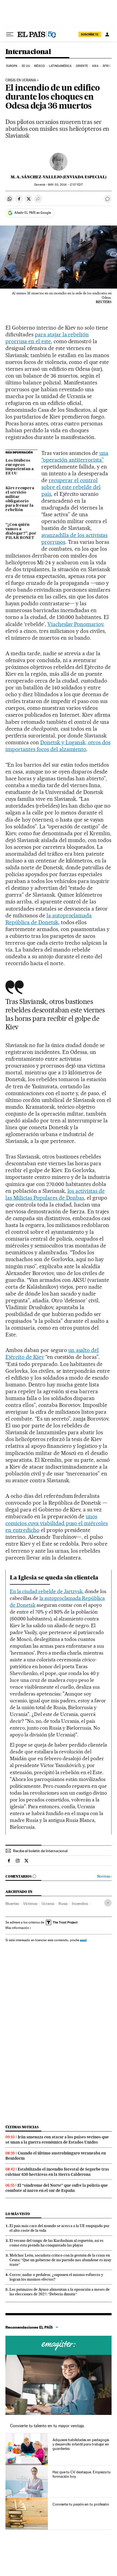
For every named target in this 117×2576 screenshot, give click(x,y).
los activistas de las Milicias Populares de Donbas (55, 1194)
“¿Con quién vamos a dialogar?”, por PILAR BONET (21, 531)
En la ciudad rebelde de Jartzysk (46, 1591)
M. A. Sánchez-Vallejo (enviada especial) (59, 177)
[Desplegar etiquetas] (108, 1903)
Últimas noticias (22, 2127)
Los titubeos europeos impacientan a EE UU (20, 467)
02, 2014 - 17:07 (65, 185)
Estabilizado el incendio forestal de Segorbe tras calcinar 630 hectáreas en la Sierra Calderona (57, 2172)
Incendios (80, 1904)
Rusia (63, 1904)
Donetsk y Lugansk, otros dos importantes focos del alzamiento (58, 746)
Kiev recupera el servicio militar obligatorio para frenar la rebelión (20, 499)
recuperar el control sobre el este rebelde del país (71, 487)
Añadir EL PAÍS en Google (33, 213)
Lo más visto (18, 2214)
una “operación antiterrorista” (75, 456)
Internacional (28, 52)
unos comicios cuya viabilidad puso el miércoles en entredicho (57, 1523)
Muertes (12, 1904)
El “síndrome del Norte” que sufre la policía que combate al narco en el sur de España (57, 2188)
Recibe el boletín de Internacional (40, 1851)
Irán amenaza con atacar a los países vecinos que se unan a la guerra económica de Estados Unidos (57, 2140)
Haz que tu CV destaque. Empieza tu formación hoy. (82, 2474)
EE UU (26, 66)
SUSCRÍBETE (90, 34)
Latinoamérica (60, 66)
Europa (12, 66)
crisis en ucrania (21, 80)
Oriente (82, 66)
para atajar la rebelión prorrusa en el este (47, 338)
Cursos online (59, 2345)
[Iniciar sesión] (107, 34)
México (39, 66)
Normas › (104, 1876)
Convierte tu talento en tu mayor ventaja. (47, 2426)
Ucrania (48, 1904)
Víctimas (30, 1904)
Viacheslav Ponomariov (75, 624)
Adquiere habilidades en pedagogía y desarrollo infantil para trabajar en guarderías (81, 2444)
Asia (95, 66)
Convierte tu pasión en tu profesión (81, 2504)
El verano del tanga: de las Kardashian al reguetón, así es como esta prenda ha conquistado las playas (56, 2243)
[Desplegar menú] (10, 34)
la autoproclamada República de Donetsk (49, 919)
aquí (83, 1940)
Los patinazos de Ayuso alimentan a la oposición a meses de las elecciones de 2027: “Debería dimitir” (60, 2292)
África (108, 66)
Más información (17, 1928)
